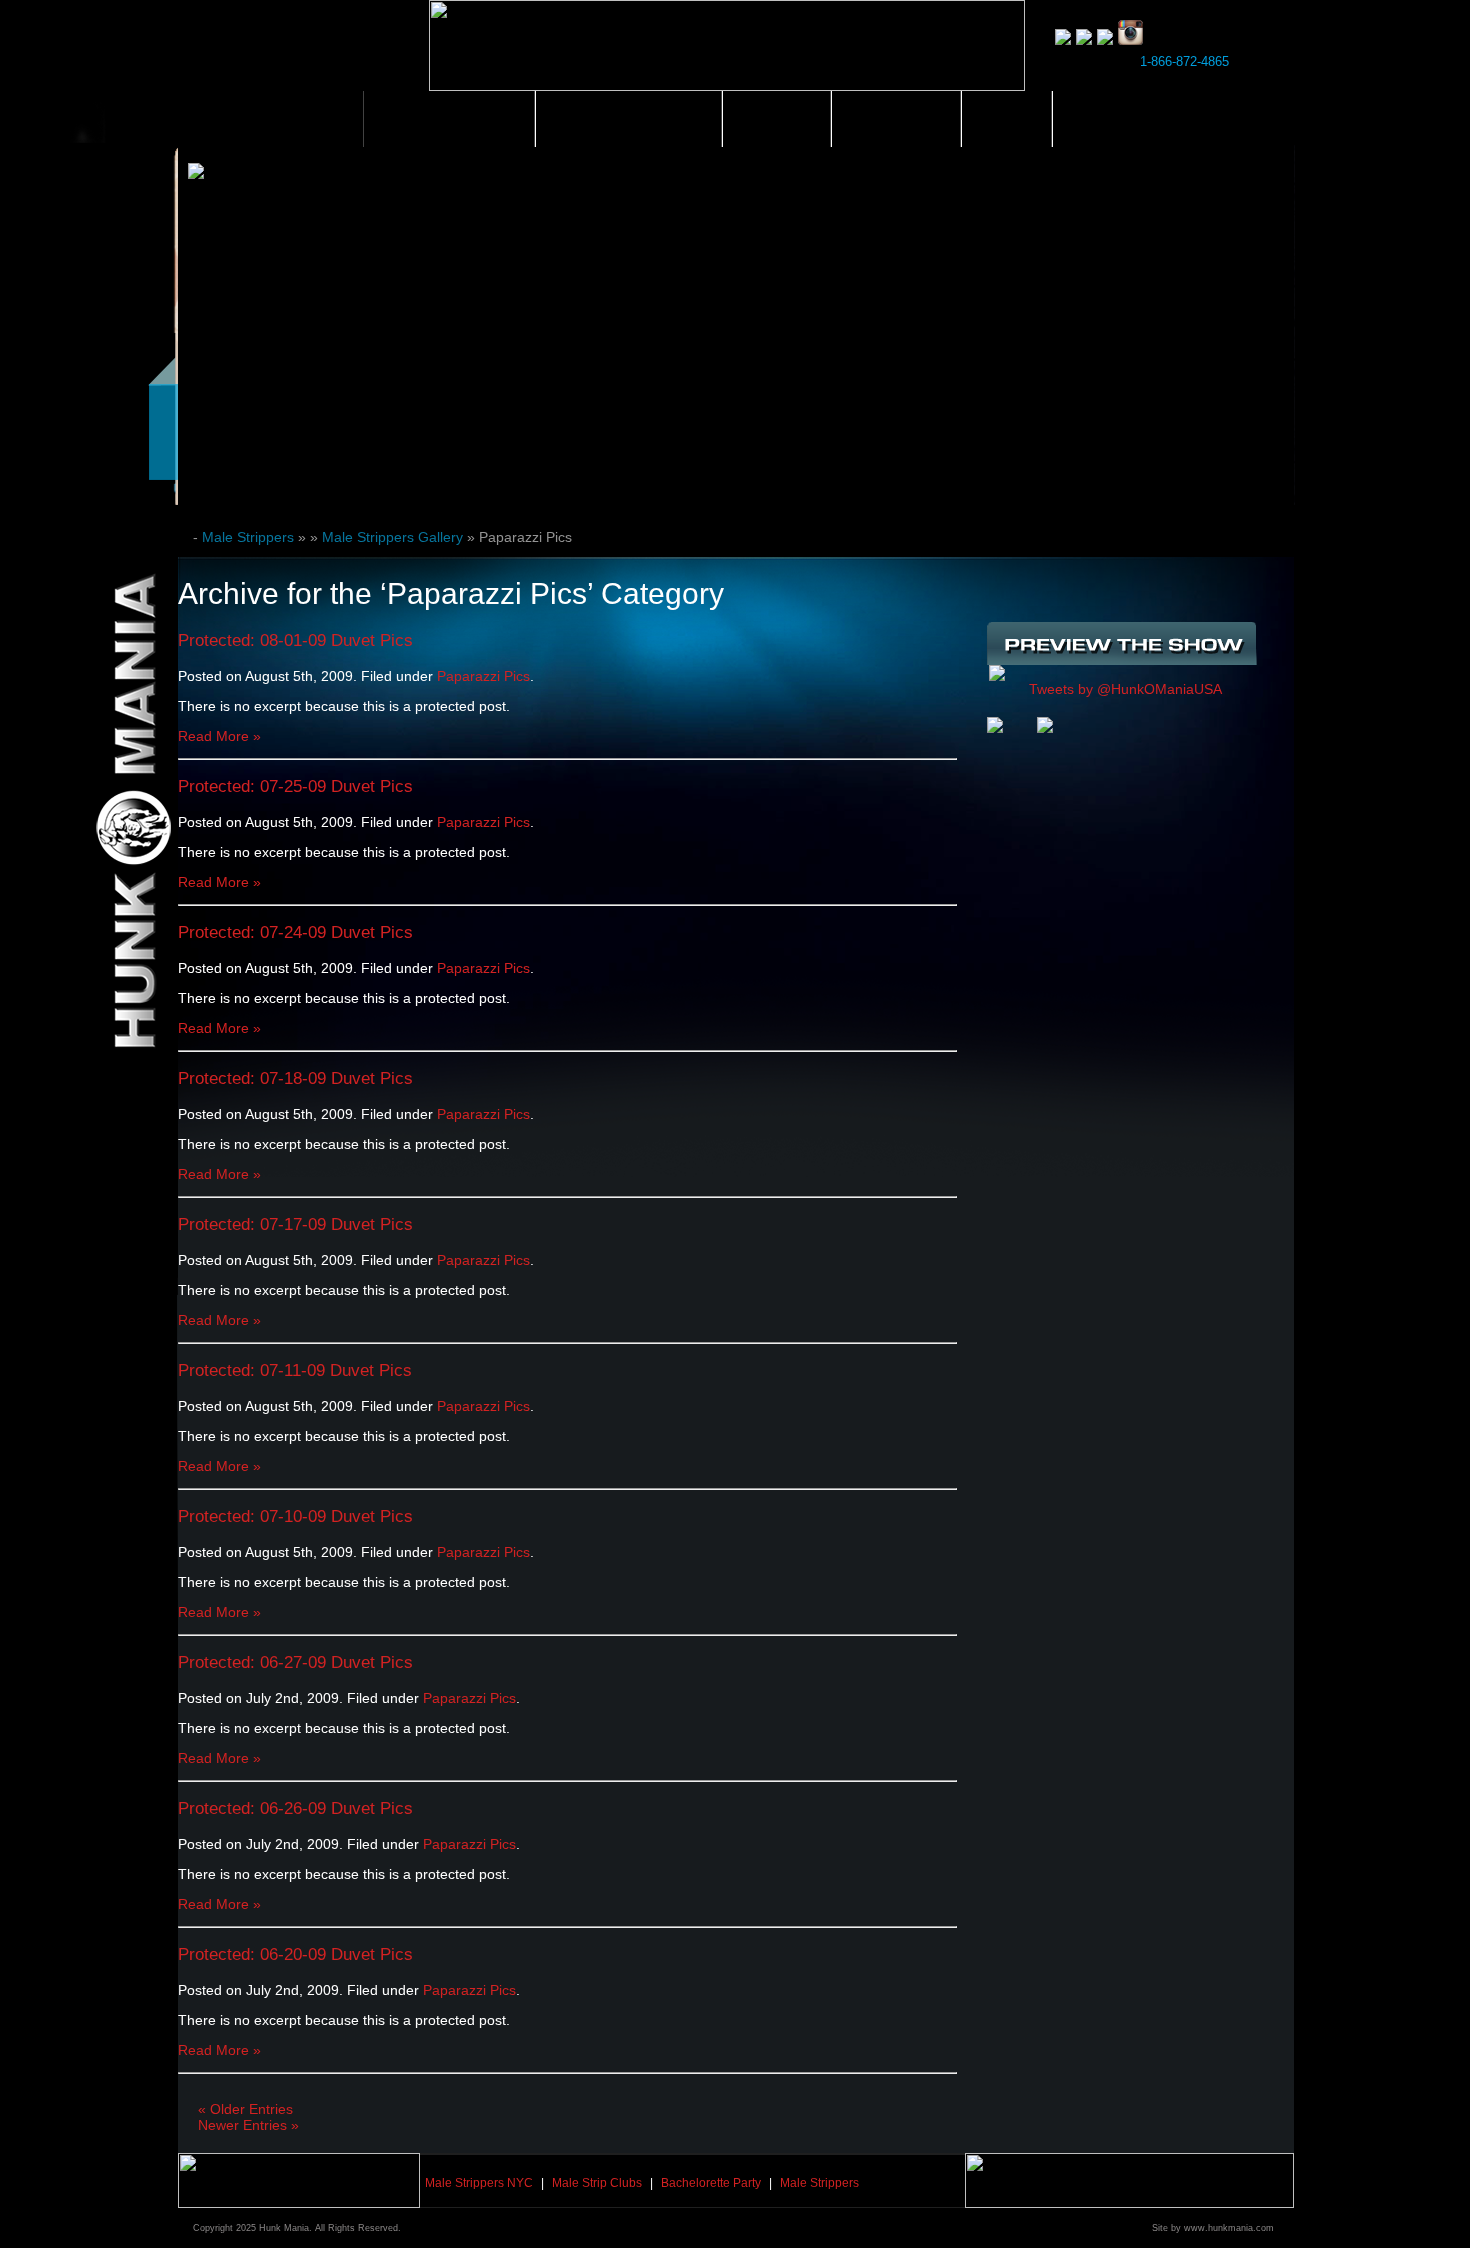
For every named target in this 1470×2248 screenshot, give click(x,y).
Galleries (896, 119)
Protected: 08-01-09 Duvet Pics (295, 640)
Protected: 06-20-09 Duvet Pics (295, 1954)
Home (318, 119)
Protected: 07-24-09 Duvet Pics (295, 932)
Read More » (219, 736)
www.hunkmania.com (1229, 2228)
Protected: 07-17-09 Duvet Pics (295, 1224)
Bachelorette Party (711, 2183)
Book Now (1117, 119)
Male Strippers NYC (479, 2183)
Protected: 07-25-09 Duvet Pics (295, 786)
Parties (776, 119)
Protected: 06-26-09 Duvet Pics (295, 1808)
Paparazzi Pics (483, 676)
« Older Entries (245, 2109)
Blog (1006, 119)
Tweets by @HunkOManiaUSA (1125, 689)
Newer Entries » (248, 2125)
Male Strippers (449, 119)
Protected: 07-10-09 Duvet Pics (295, 1516)
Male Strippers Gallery (392, 537)
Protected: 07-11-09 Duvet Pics (295, 1370)
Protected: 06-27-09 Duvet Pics (295, 1662)
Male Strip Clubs (628, 119)
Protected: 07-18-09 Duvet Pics (295, 1078)
